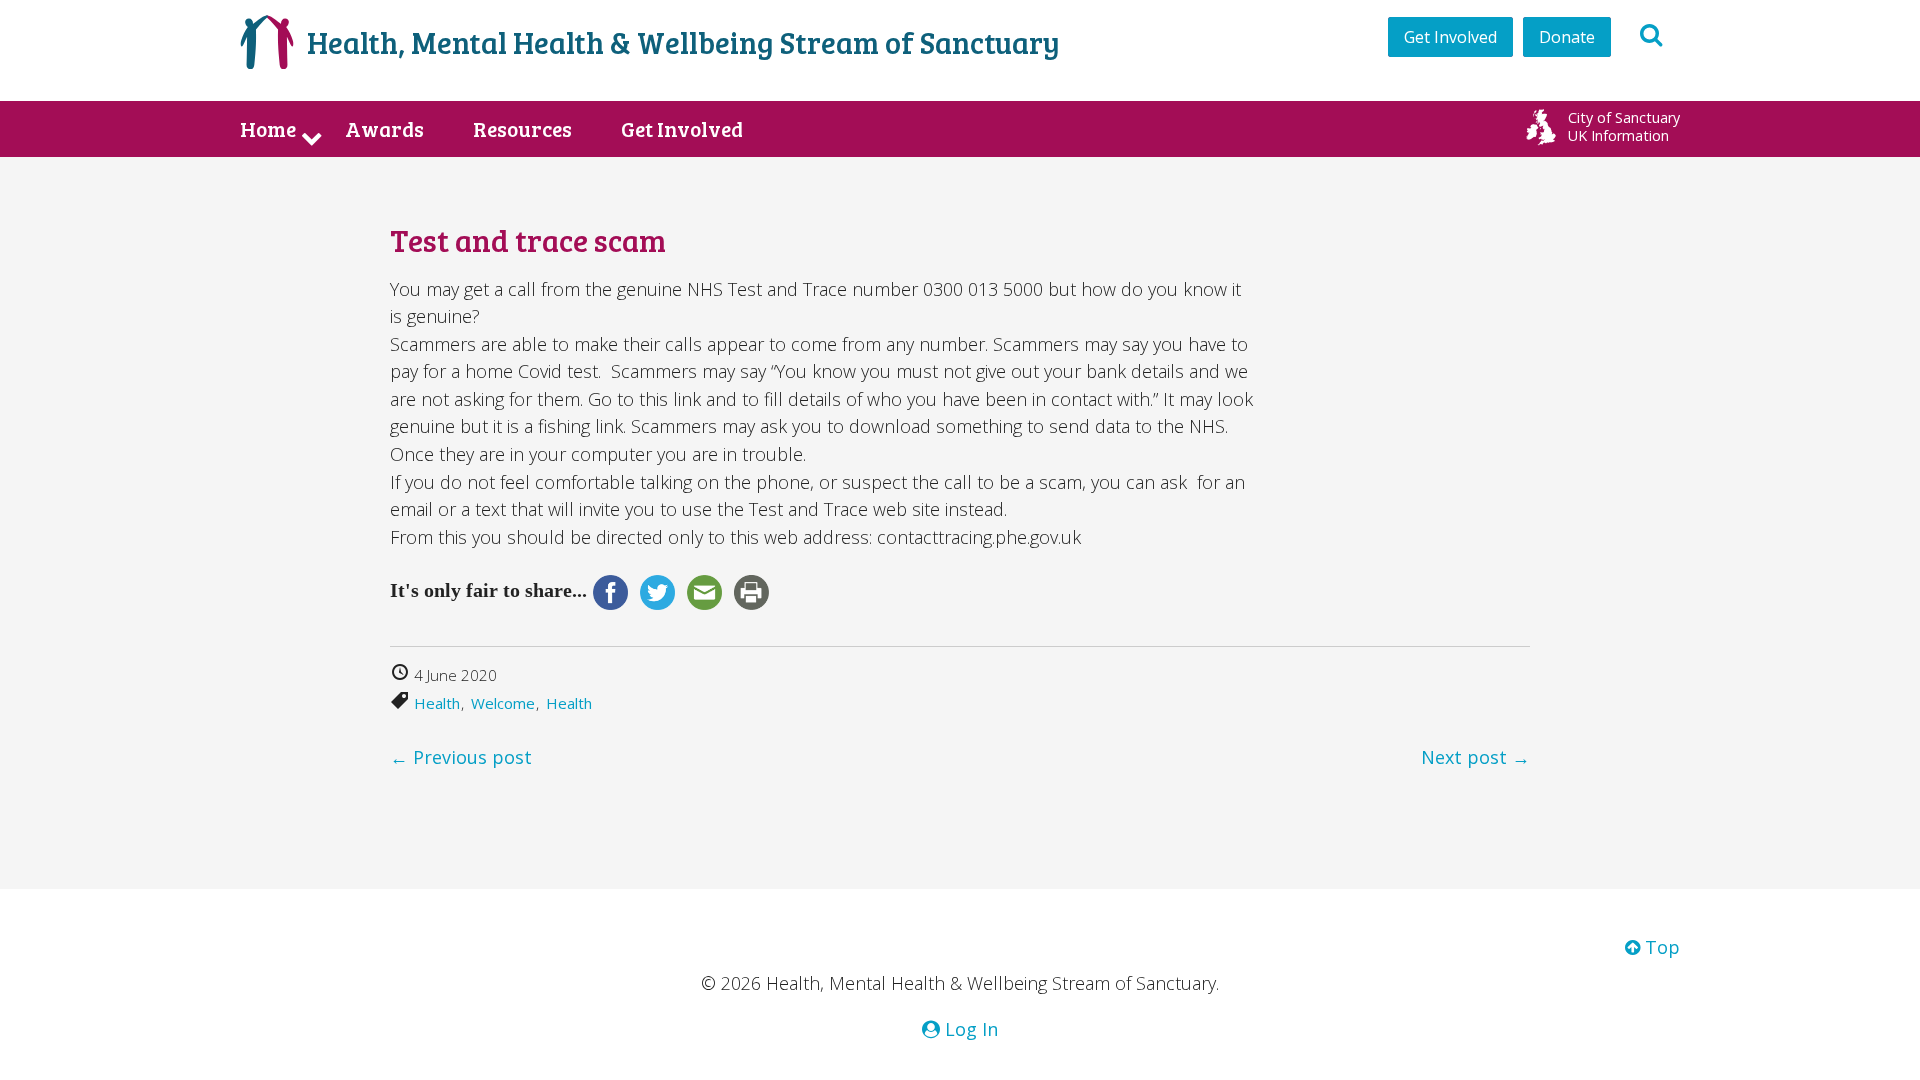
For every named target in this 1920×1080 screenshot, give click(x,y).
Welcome (503, 703)
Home (268, 129)
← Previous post (461, 757)
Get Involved (1450, 37)
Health (437, 703)
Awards (384, 129)
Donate (1567, 37)
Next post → (1475, 757)
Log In (969, 1029)
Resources (522, 129)
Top (1660, 947)
